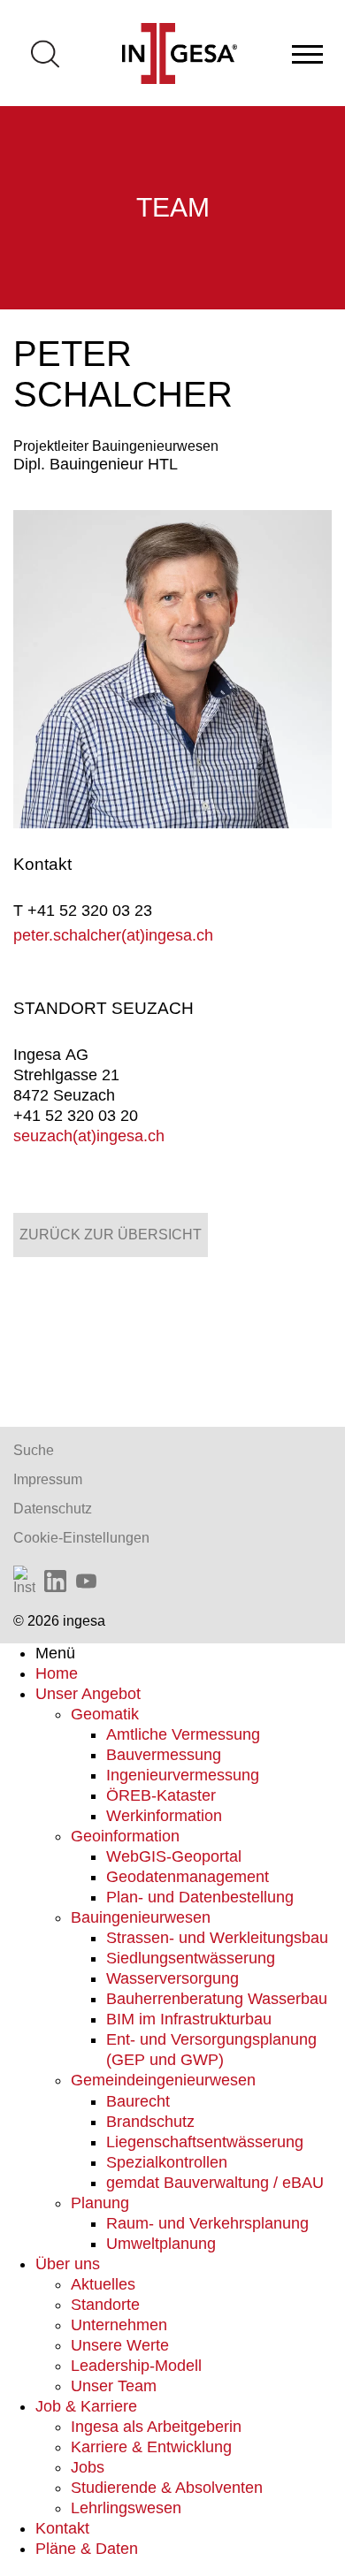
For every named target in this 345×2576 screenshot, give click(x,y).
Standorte (105, 2305)
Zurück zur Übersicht (111, 1235)
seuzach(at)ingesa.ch (89, 1136)
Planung (100, 2203)
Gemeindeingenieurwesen (163, 2080)
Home (57, 1673)
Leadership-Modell (136, 2366)
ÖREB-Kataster (161, 1795)
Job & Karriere (86, 2406)
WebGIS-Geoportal (174, 1856)
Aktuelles (103, 2284)
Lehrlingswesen (126, 2508)
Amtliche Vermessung (183, 1734)
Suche (34, 1450)
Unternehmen (119, 2325)
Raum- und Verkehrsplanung (207, 2223)
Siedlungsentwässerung (191, 1958)
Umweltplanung (161, 2244)
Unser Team (114, 2386)
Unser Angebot (88, 1694)
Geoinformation (125, 1836)
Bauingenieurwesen (141, 1917)
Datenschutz (53, 1509)
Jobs (88, 2467)
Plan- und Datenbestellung (200, 1897)
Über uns (68, 2264)
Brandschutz (150, 2122)
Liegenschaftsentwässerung (205, 2142)
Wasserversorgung (172, 1978)
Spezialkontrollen (167, 2162)
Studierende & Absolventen (167, 2488)
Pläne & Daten (87, 2549)
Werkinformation (164, 1816)
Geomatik (105, 1714)
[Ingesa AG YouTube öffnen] (86, 1581)
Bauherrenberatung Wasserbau (217, 1999)
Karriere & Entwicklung (151, 2447)
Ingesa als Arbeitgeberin (156, 2427)
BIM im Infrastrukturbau (189, 2019)
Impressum (48, 1479)
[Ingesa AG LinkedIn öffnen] (55, 1581)
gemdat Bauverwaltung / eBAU (215, 2183)
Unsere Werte (120, 2345)
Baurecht (138, 2101)
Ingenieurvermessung (183, 1775)
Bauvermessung (164, 1755)
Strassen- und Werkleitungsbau (217, 1938)
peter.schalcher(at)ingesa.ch (113, 935)
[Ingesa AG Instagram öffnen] (24, 1581)
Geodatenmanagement (188, 1877)
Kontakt (62, 2528)
